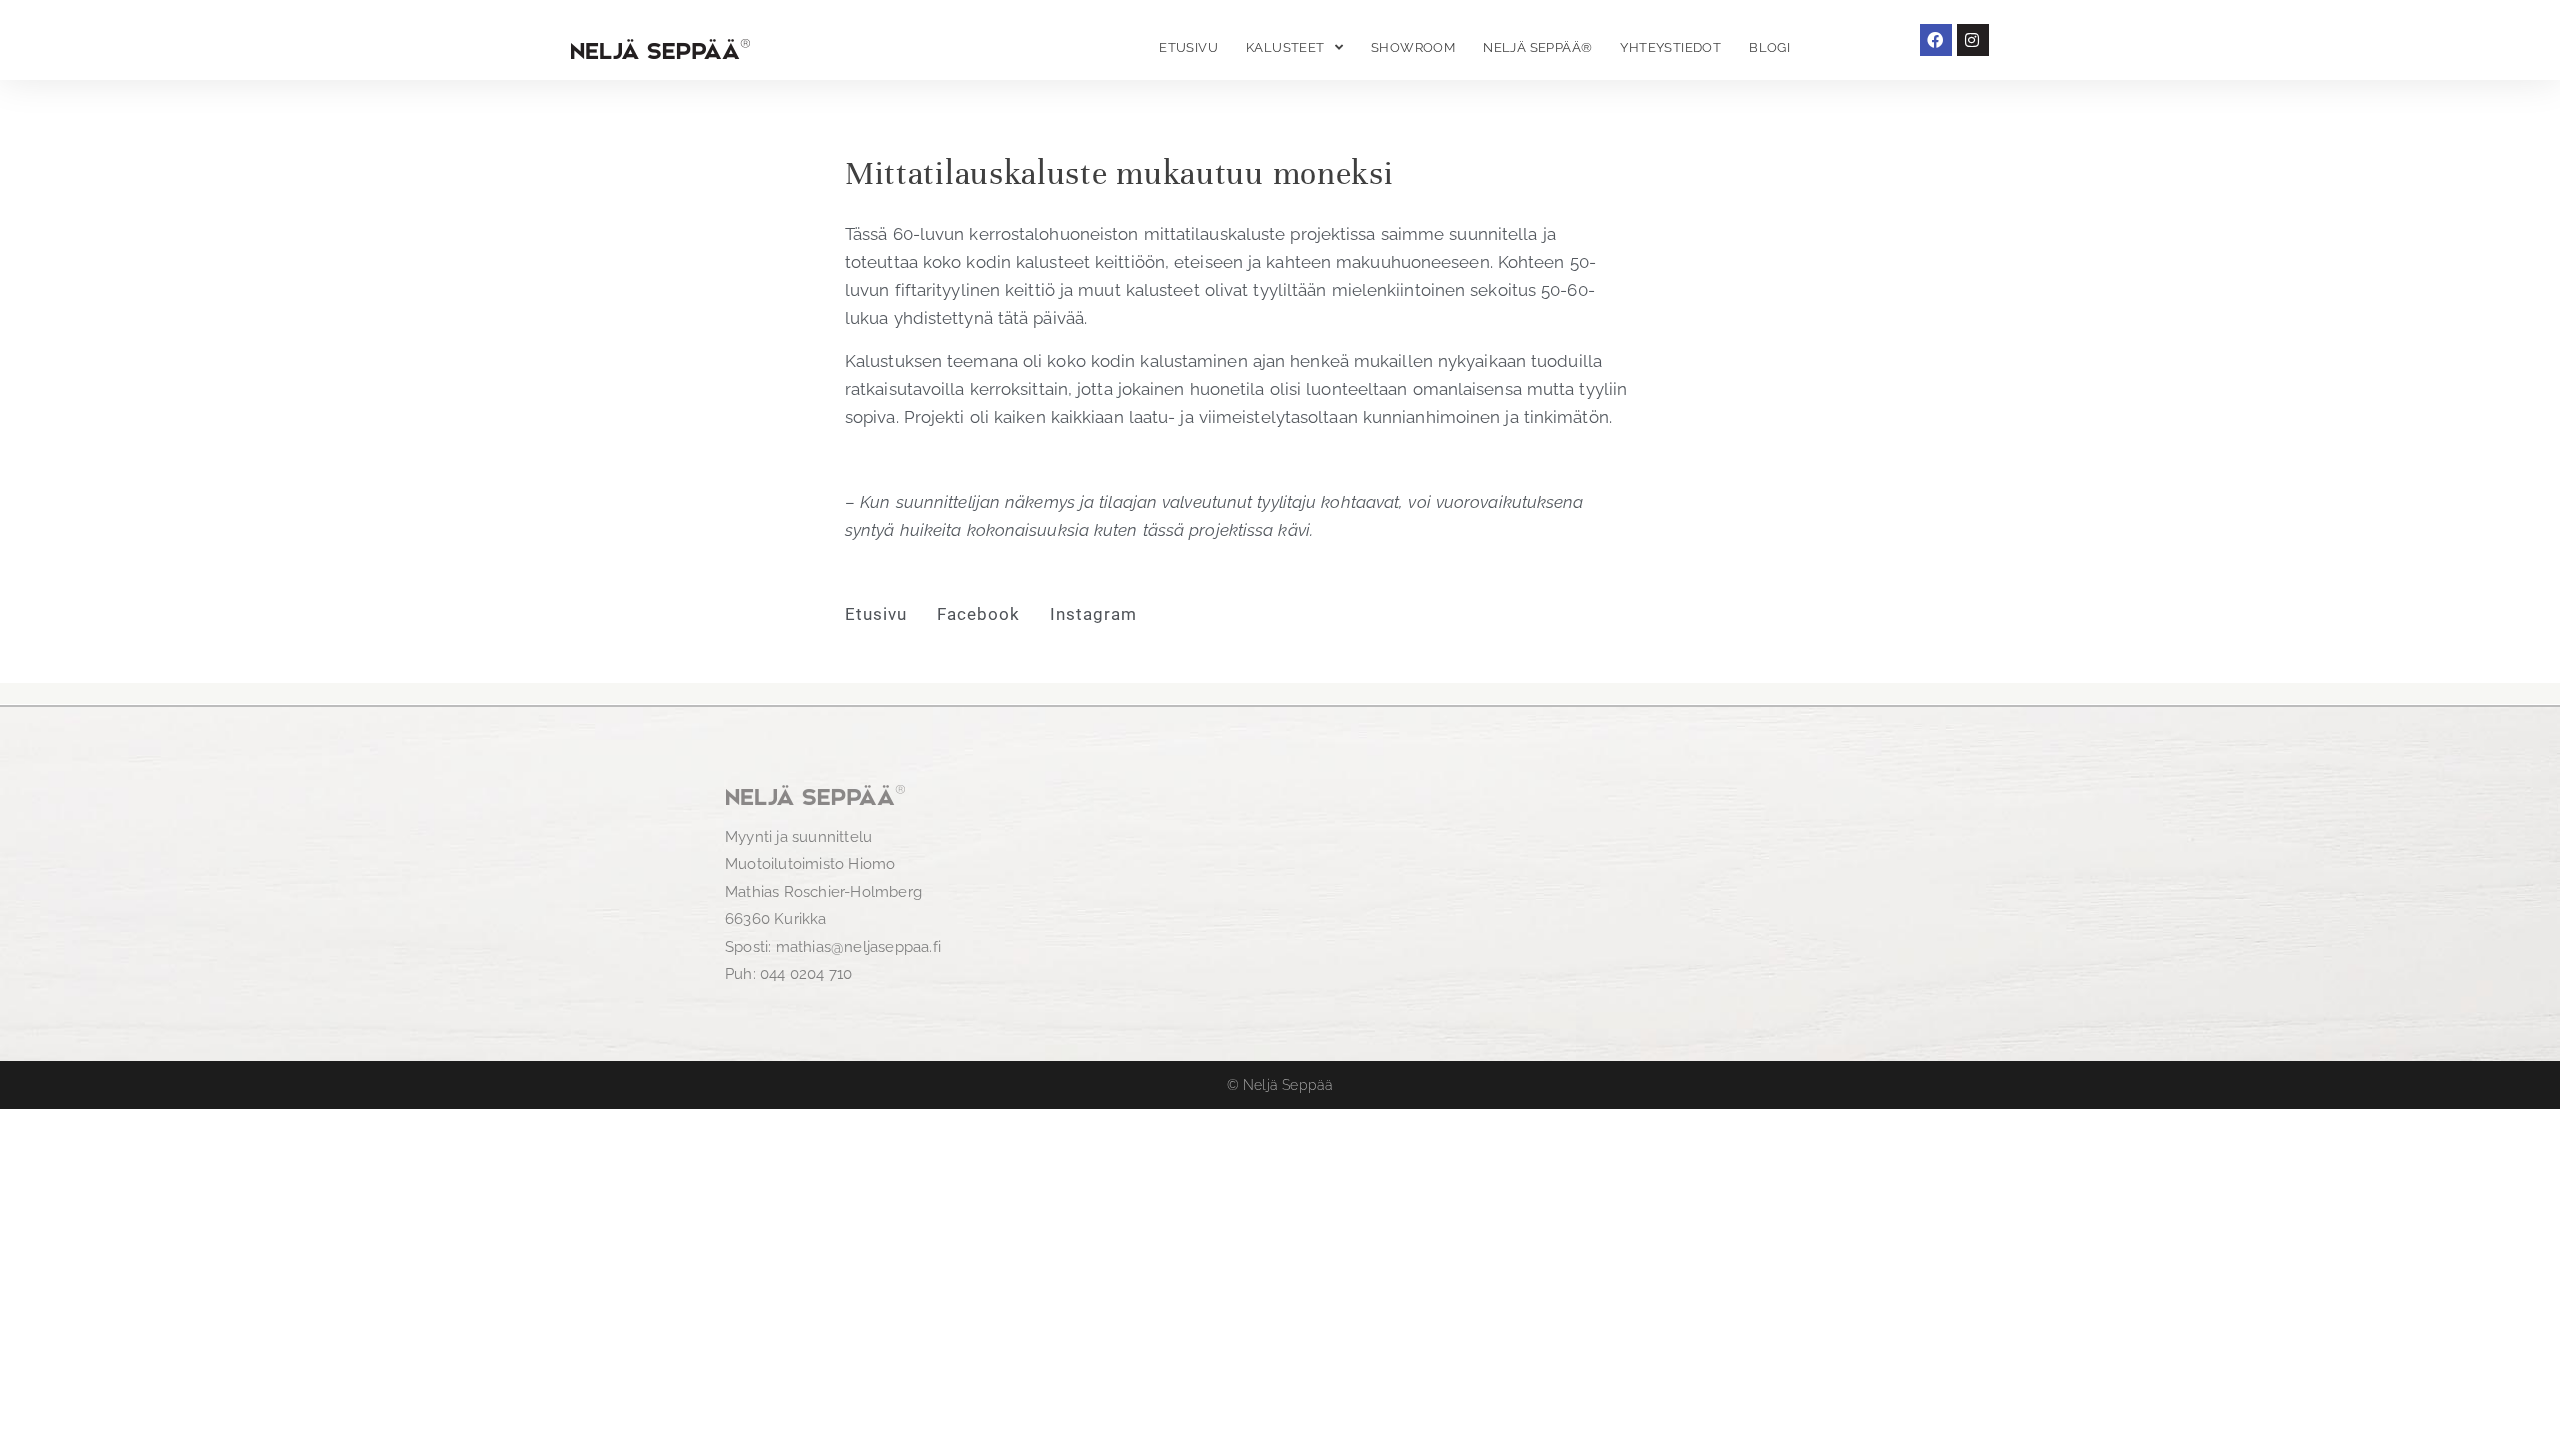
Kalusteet (1285, 47)
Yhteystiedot (1670, 47)
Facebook (978, 614)
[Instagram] (1973, 40)
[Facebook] (1936, 40)
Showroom (1413, 47)
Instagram (1093, 614)
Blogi (1769, 47)
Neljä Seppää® (1537, 47)
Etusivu (1188, 47)
